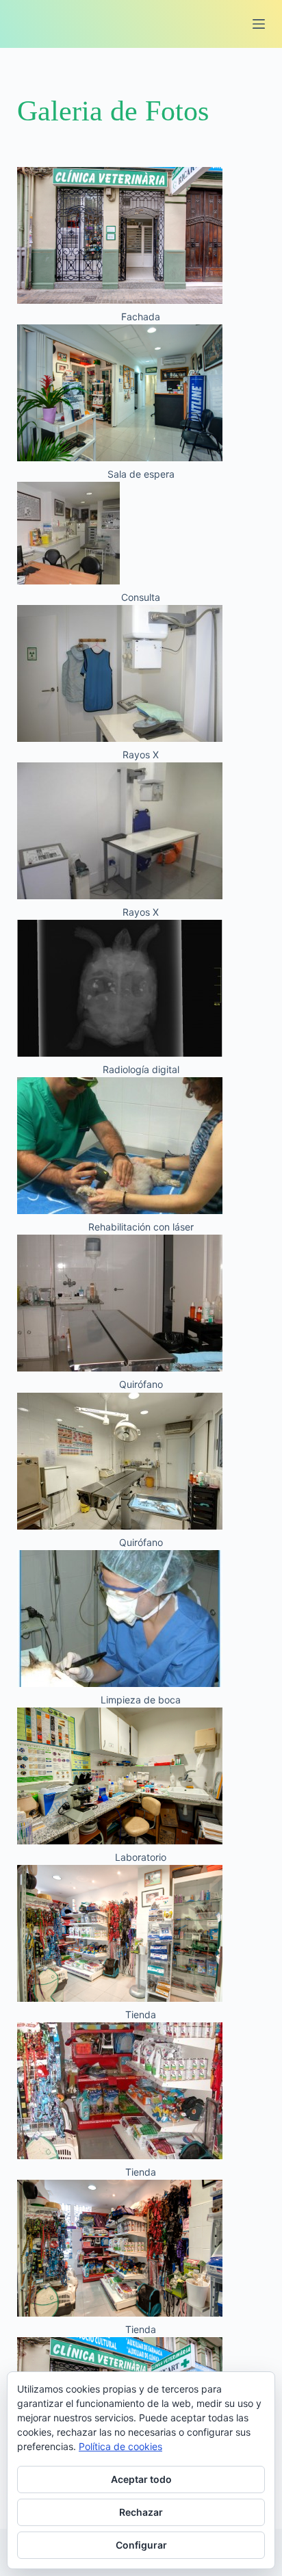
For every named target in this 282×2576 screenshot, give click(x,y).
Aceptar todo (141, 2479)
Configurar (141, 2545)
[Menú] (259, 24)
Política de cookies (120, 2446)
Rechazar (141, 2512)
